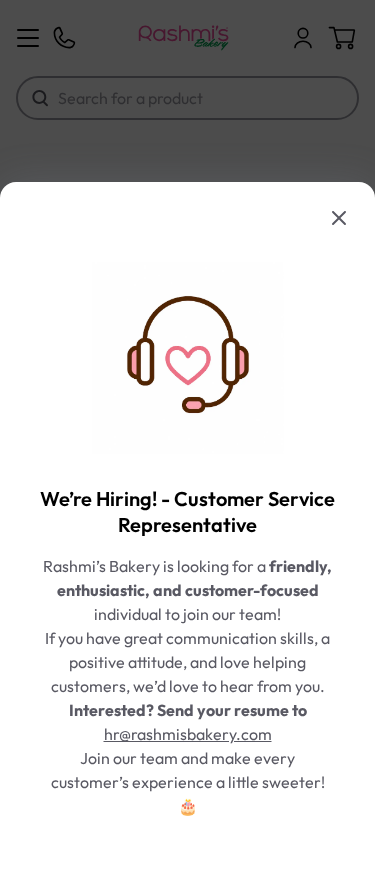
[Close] (339, 218)
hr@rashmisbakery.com (188, 734)
